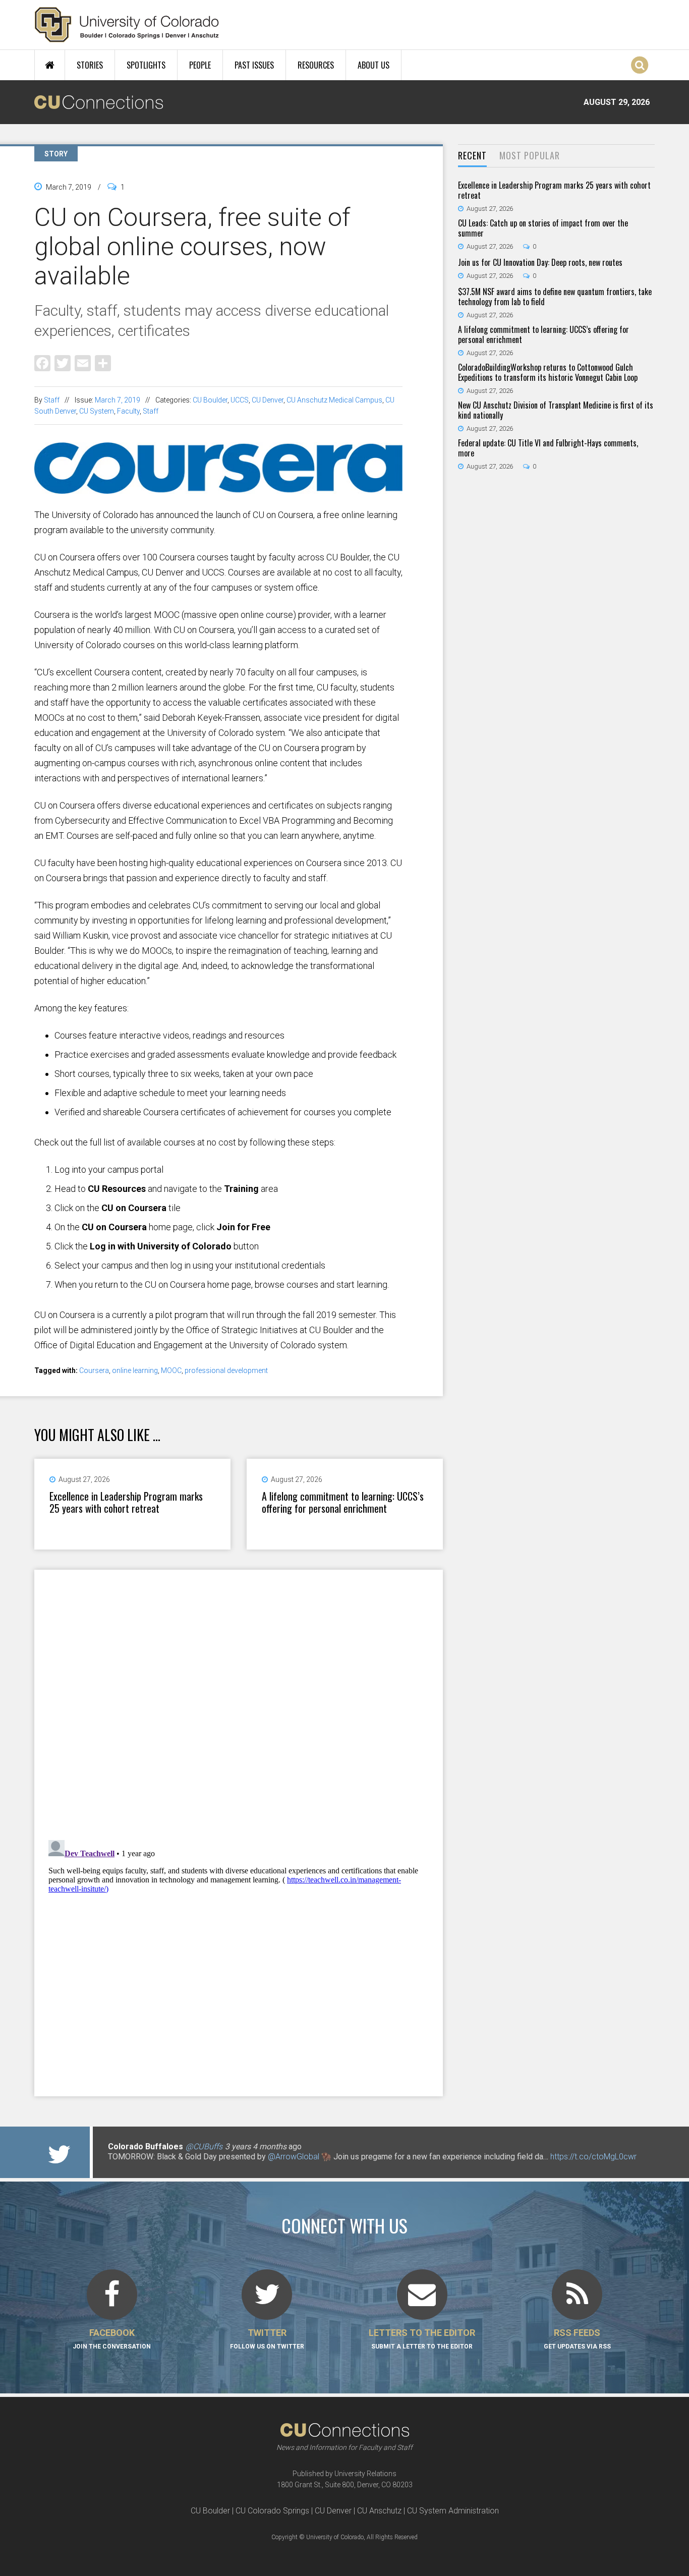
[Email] (83, 362)
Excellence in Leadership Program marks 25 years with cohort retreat (126, 1502)
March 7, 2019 (118, 400)
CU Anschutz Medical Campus (334, 400)
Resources (316, 65)
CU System (97, 411)
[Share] (103, 362)
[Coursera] (218, 490)
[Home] (127, 25)
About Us (374, 65)
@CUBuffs (204, 2146)
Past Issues (254, 65)
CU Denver (268, 400)
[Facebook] (42, 362)
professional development (226, 1370)
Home (50, 65)
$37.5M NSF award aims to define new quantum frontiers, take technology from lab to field (555, 297)
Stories (90, 65)
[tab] (472, 156)
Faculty (128, 411)
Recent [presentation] (472, 155)
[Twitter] (63, 362)
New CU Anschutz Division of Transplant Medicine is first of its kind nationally (556, 410)
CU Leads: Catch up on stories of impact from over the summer (543, 228)
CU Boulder (210, 400)
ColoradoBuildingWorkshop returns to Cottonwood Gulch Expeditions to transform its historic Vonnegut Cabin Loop (548, 372)
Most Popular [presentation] (530, 155)
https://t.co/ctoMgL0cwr (593, 2157)
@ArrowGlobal (294, 2157)
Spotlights (146, 65)
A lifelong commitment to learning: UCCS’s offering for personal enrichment (343, 1502)
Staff (52, 400)
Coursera (94, 1370)
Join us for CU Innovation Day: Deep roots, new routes (540, 262)
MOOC (171, 1370)
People (200, 65)
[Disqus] (239, 1701)
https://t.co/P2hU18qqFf (151, 2167)
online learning (135, 1370)
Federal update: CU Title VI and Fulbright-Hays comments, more (548, 448)
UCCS (240, 400)
